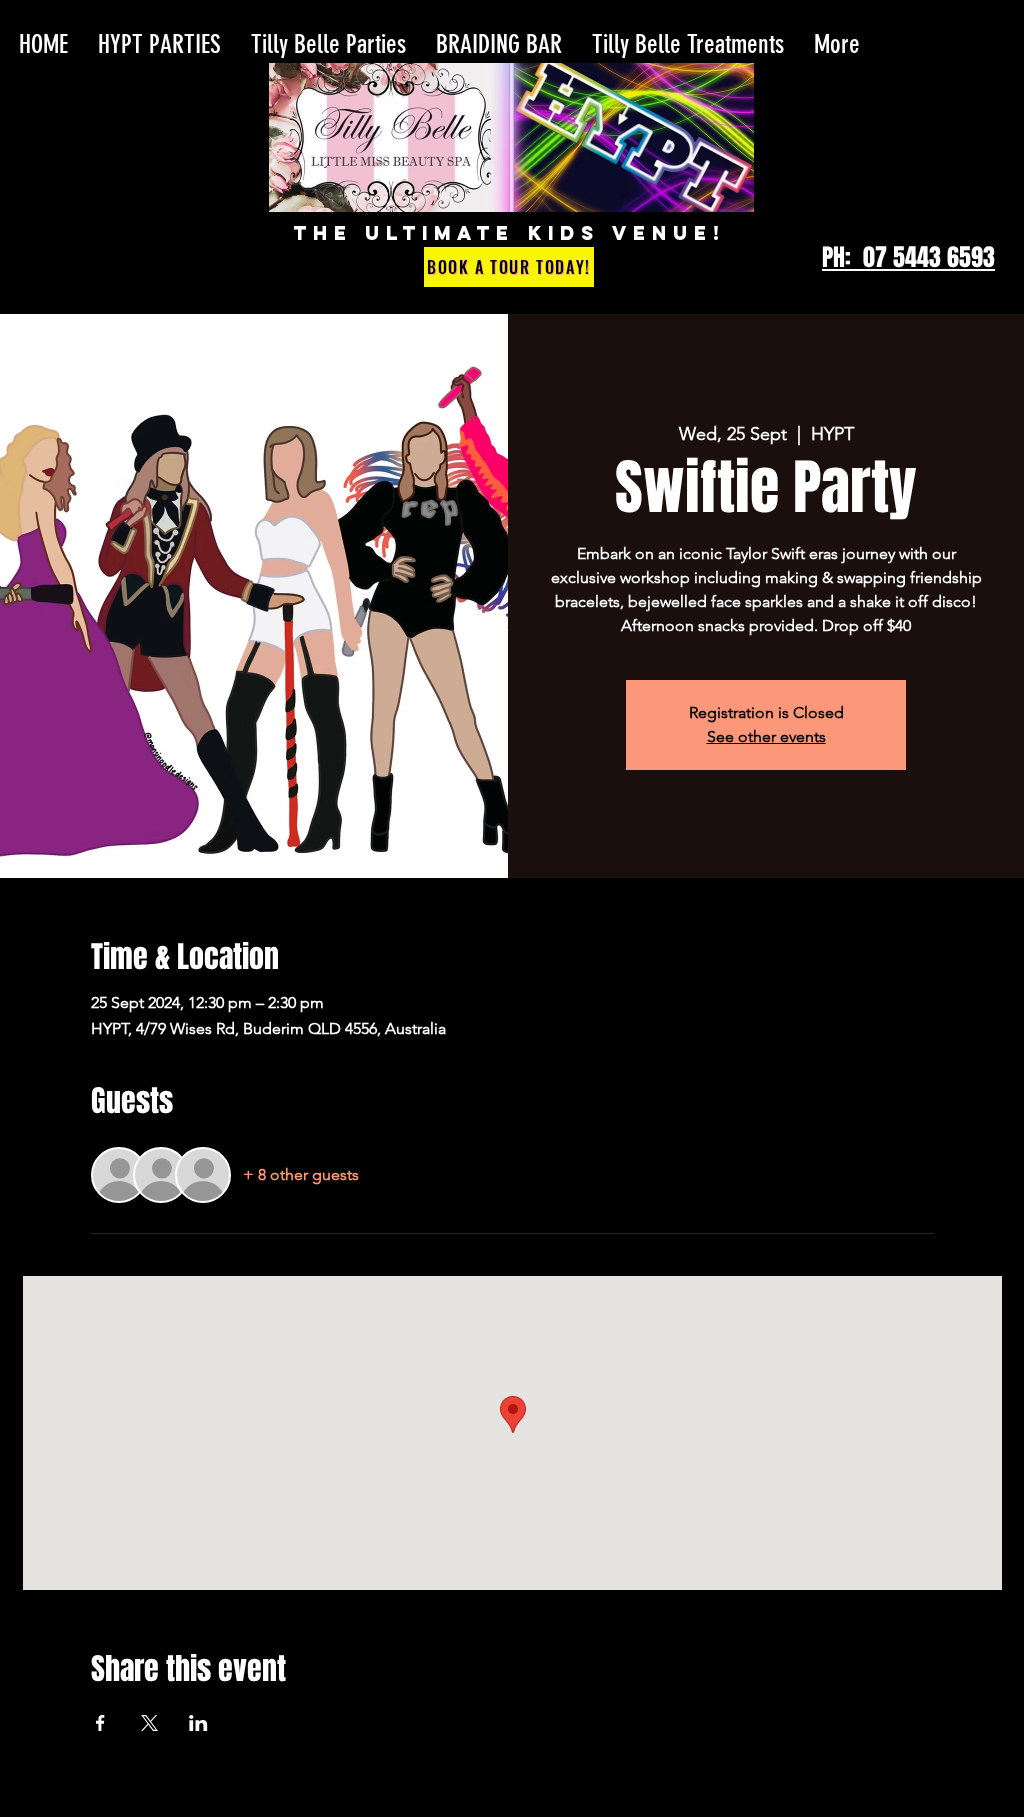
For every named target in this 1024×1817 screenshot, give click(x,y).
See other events (766, 736)
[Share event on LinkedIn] (198, 1723)
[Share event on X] (149, 1723)
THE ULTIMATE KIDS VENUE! (509, 233)
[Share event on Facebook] (100, 1723)
